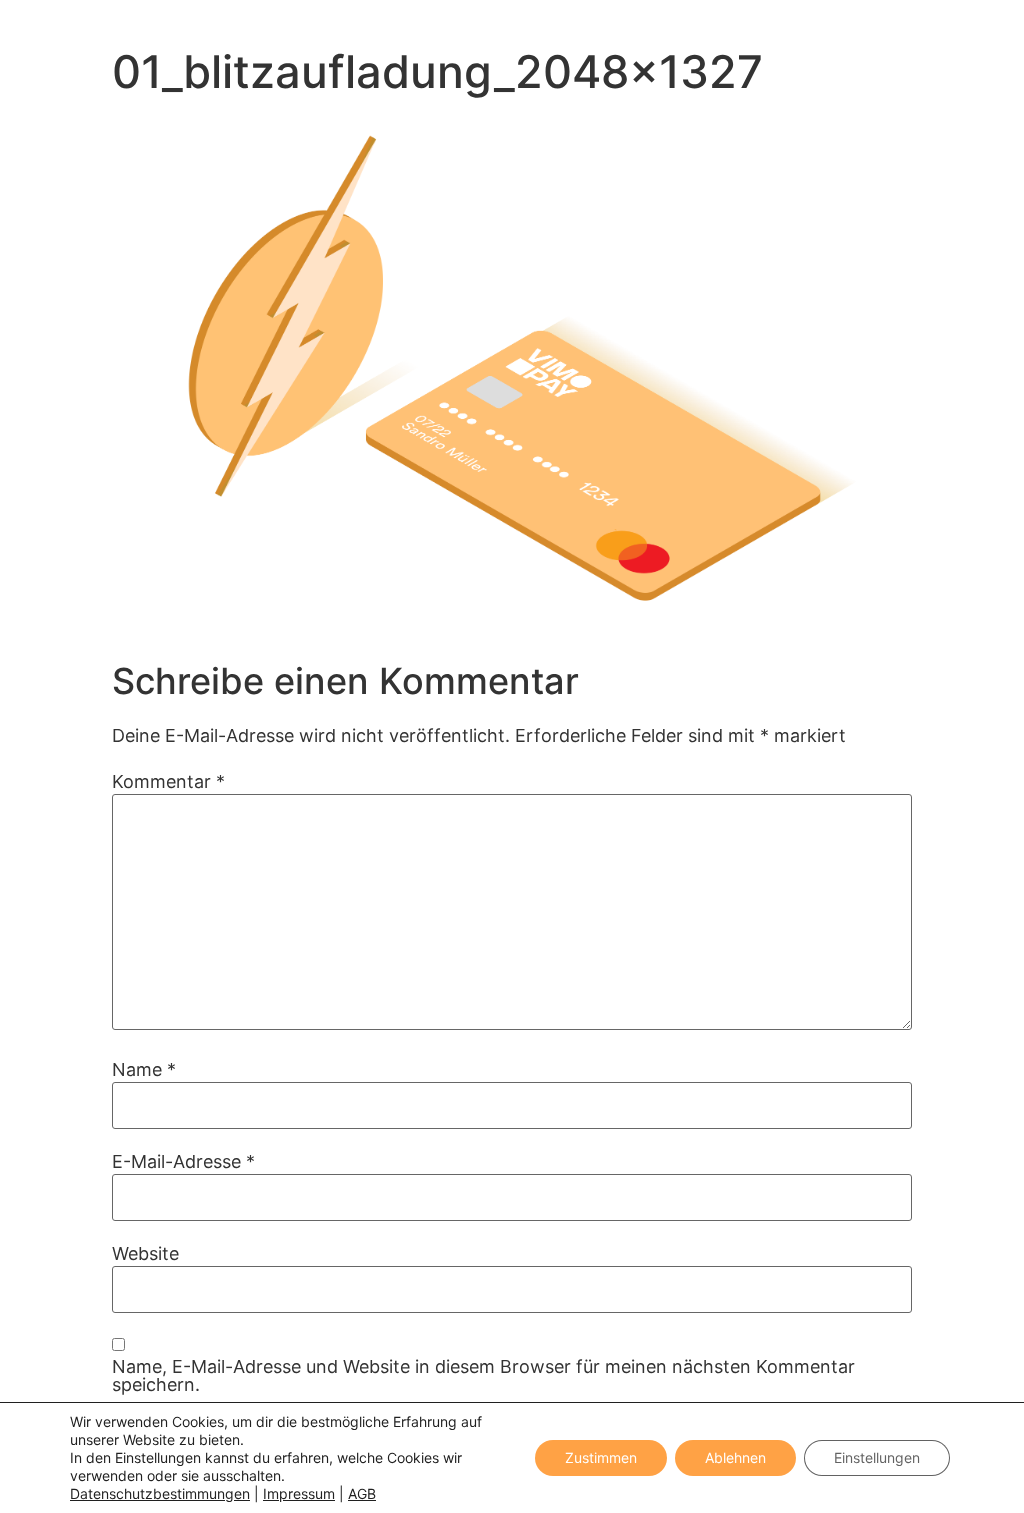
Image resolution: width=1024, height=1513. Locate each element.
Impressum (299, 1493)
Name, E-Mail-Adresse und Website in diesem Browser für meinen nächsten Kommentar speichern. (483, 1376)
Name (144, 1070)
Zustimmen (601, 1457)
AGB (362, 1493)
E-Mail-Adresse (183, 1162)
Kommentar (168, 782)
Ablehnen (735, 1457)
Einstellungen (877, 1457)
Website (145, 1254)
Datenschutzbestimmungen (160, 1493)
